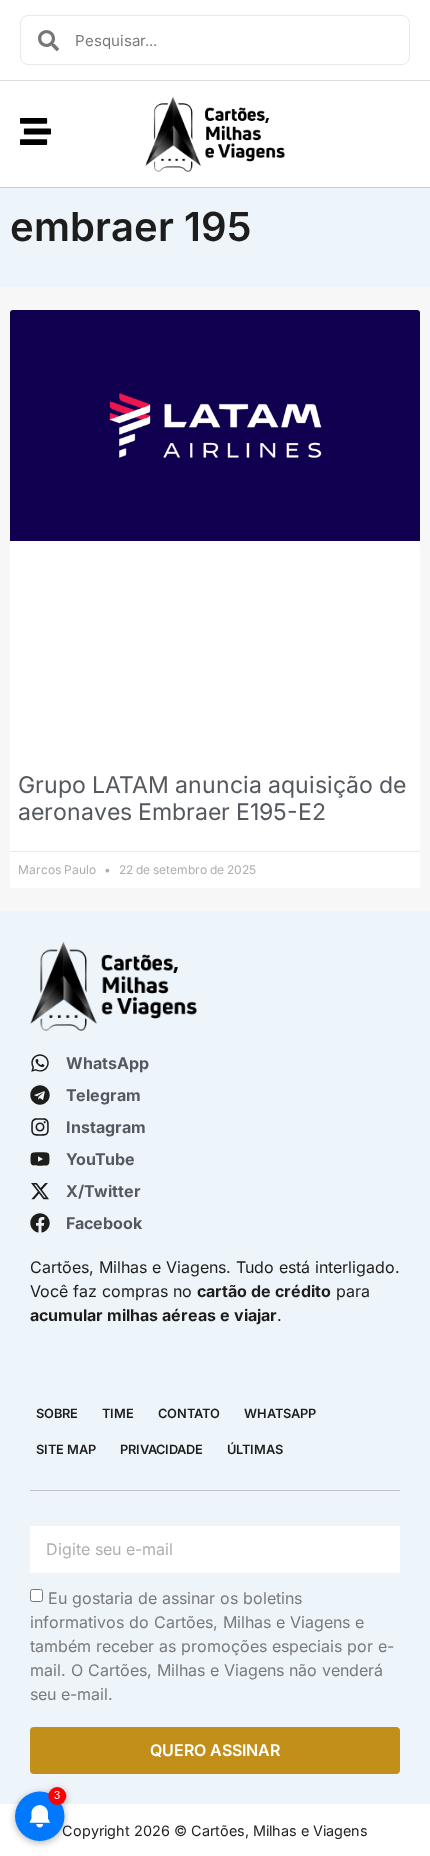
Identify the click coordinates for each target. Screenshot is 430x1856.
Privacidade (161, 1449)
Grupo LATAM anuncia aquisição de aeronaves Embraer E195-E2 (212, 799)
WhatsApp (280, 1413)
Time (118, 1413)
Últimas (255, 1449)
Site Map (66, 1449)
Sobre (57, 1413)
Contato (189, 1413)
